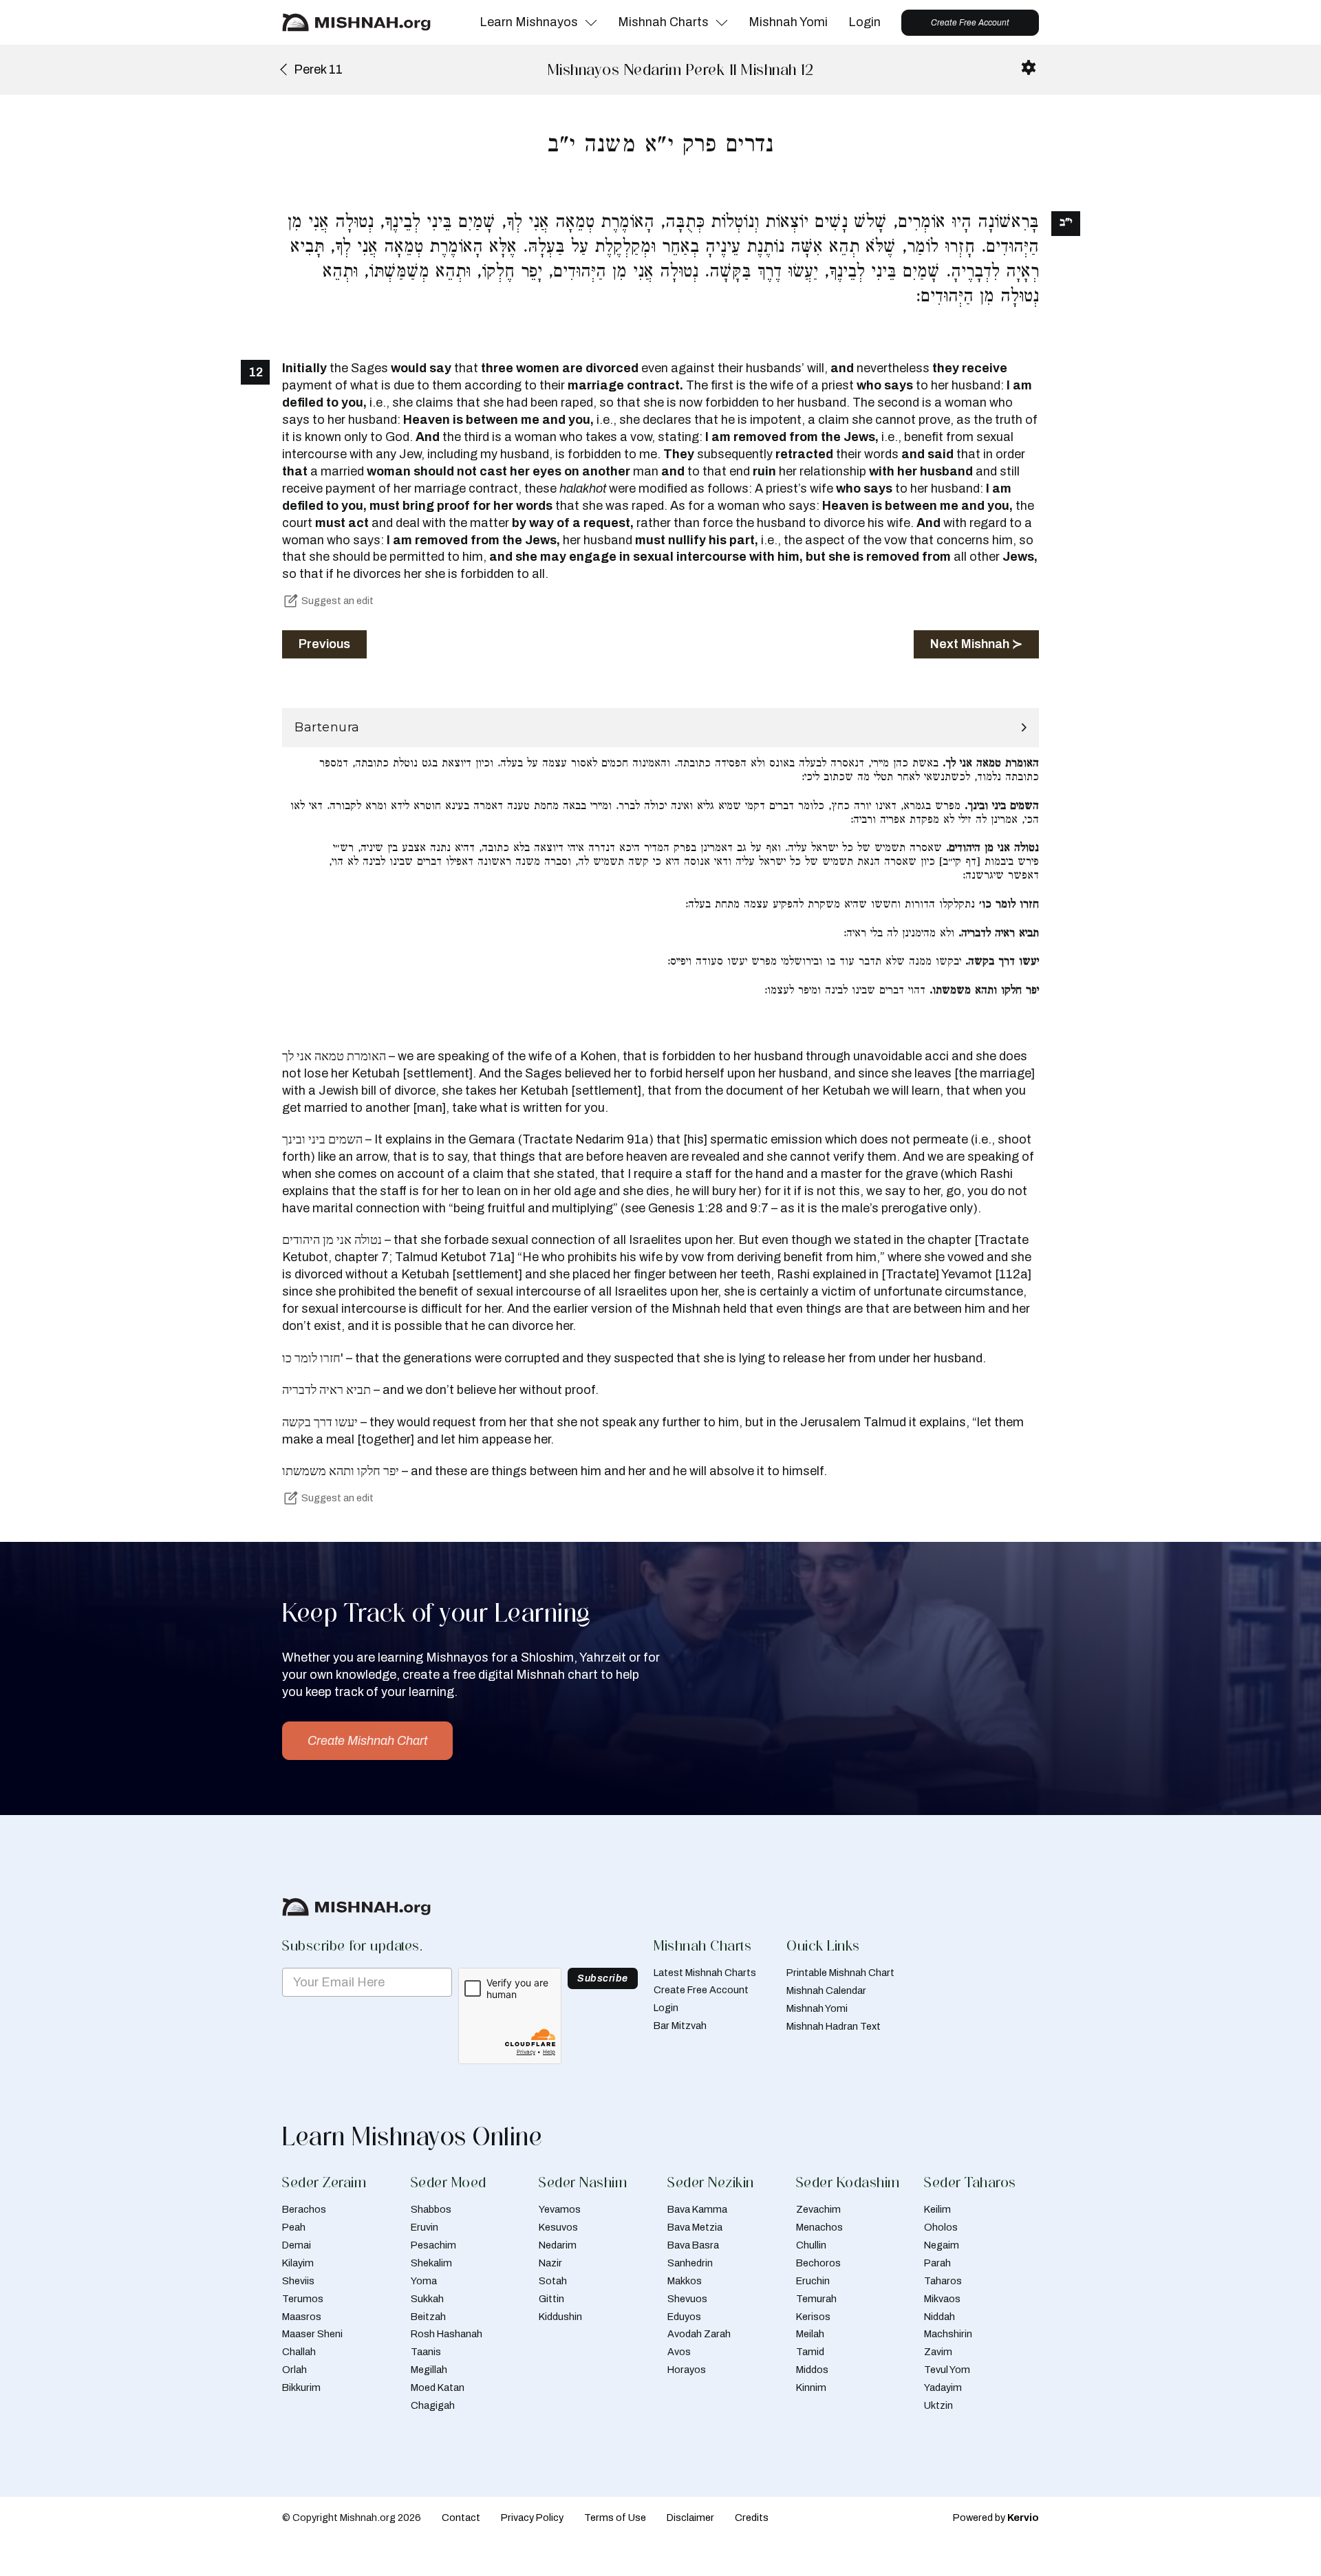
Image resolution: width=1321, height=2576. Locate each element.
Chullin (811, 2245)
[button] (660, 728)
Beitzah (428, 2317)
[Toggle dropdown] (591, 23)
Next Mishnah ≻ (976, 644)
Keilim (937, 2209)
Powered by (996, 2518)
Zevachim (818, 2209)
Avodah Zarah (699, 2334)
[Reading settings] (1029, 67)
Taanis (426, 2352)
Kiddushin (560, 2317)
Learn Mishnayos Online (412, 2136)
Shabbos (431, 2209)
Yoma (424, 2281)
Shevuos (687, 2299)
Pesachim (433, 2245)
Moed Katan (438, 2387)
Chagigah (433, 2405)
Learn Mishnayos (529, 22)
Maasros (302, 2317)
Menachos (819, 2227)
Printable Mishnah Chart (840, 1973)
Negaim (942, 2245)
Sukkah (427, 2299)
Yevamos (560, 2209)
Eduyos (684, 2317)
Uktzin (938, 2405)
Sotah (553, 2281)
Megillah (429, 2370)
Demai (297, 2245)
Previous (324, 644)
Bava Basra (693, 2245)
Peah (294, 2227)
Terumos (303, 2299)
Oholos (941, 2227)
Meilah (810, 2334)
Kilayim (298, 2263)
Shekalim (431, 2263)
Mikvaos (942, 2299)
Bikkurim (301, 2387)
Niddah (939, 2317)
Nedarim (558, 2245)
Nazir (550, 2263)
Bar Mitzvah (680, 2026)
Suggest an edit (337, 601)
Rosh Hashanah (447, 2334)
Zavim (938, 2352)
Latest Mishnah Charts (705, 1973)
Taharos (943, 2281)
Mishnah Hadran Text (834, 2026)
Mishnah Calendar (826, 1990)
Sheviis (298, 2281)
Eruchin (813, 2281)
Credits (752, 2518)
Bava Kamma (697, 2209)
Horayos (687, 2370)
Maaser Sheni (312, 2334)
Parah (937, 2263)
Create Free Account (970, 23)
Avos (679, 2352)
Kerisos (813, 2317)
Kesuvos (558, 2227)
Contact (461, 2518)
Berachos (304, 2209)
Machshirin (948, 2334)
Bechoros (818, 2263)
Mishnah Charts (663, 22)
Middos (812, 2370)
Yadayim (943, 2387)
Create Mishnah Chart (367, 1741)
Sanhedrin (690, 2263)
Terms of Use (615, 2518)
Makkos (685, 2281)
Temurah (816, 2299)
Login (864, 22)
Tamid (810, 2352)
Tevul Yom (947, 2370)
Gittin (551, 2299)
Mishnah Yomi (788, 22)
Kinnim (811, 2387)
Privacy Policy (532, 2518)
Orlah (294, 2370)
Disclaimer (690, 2518)
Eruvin (425, 2227)
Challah (299, 2352)
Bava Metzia (695, 2227)
